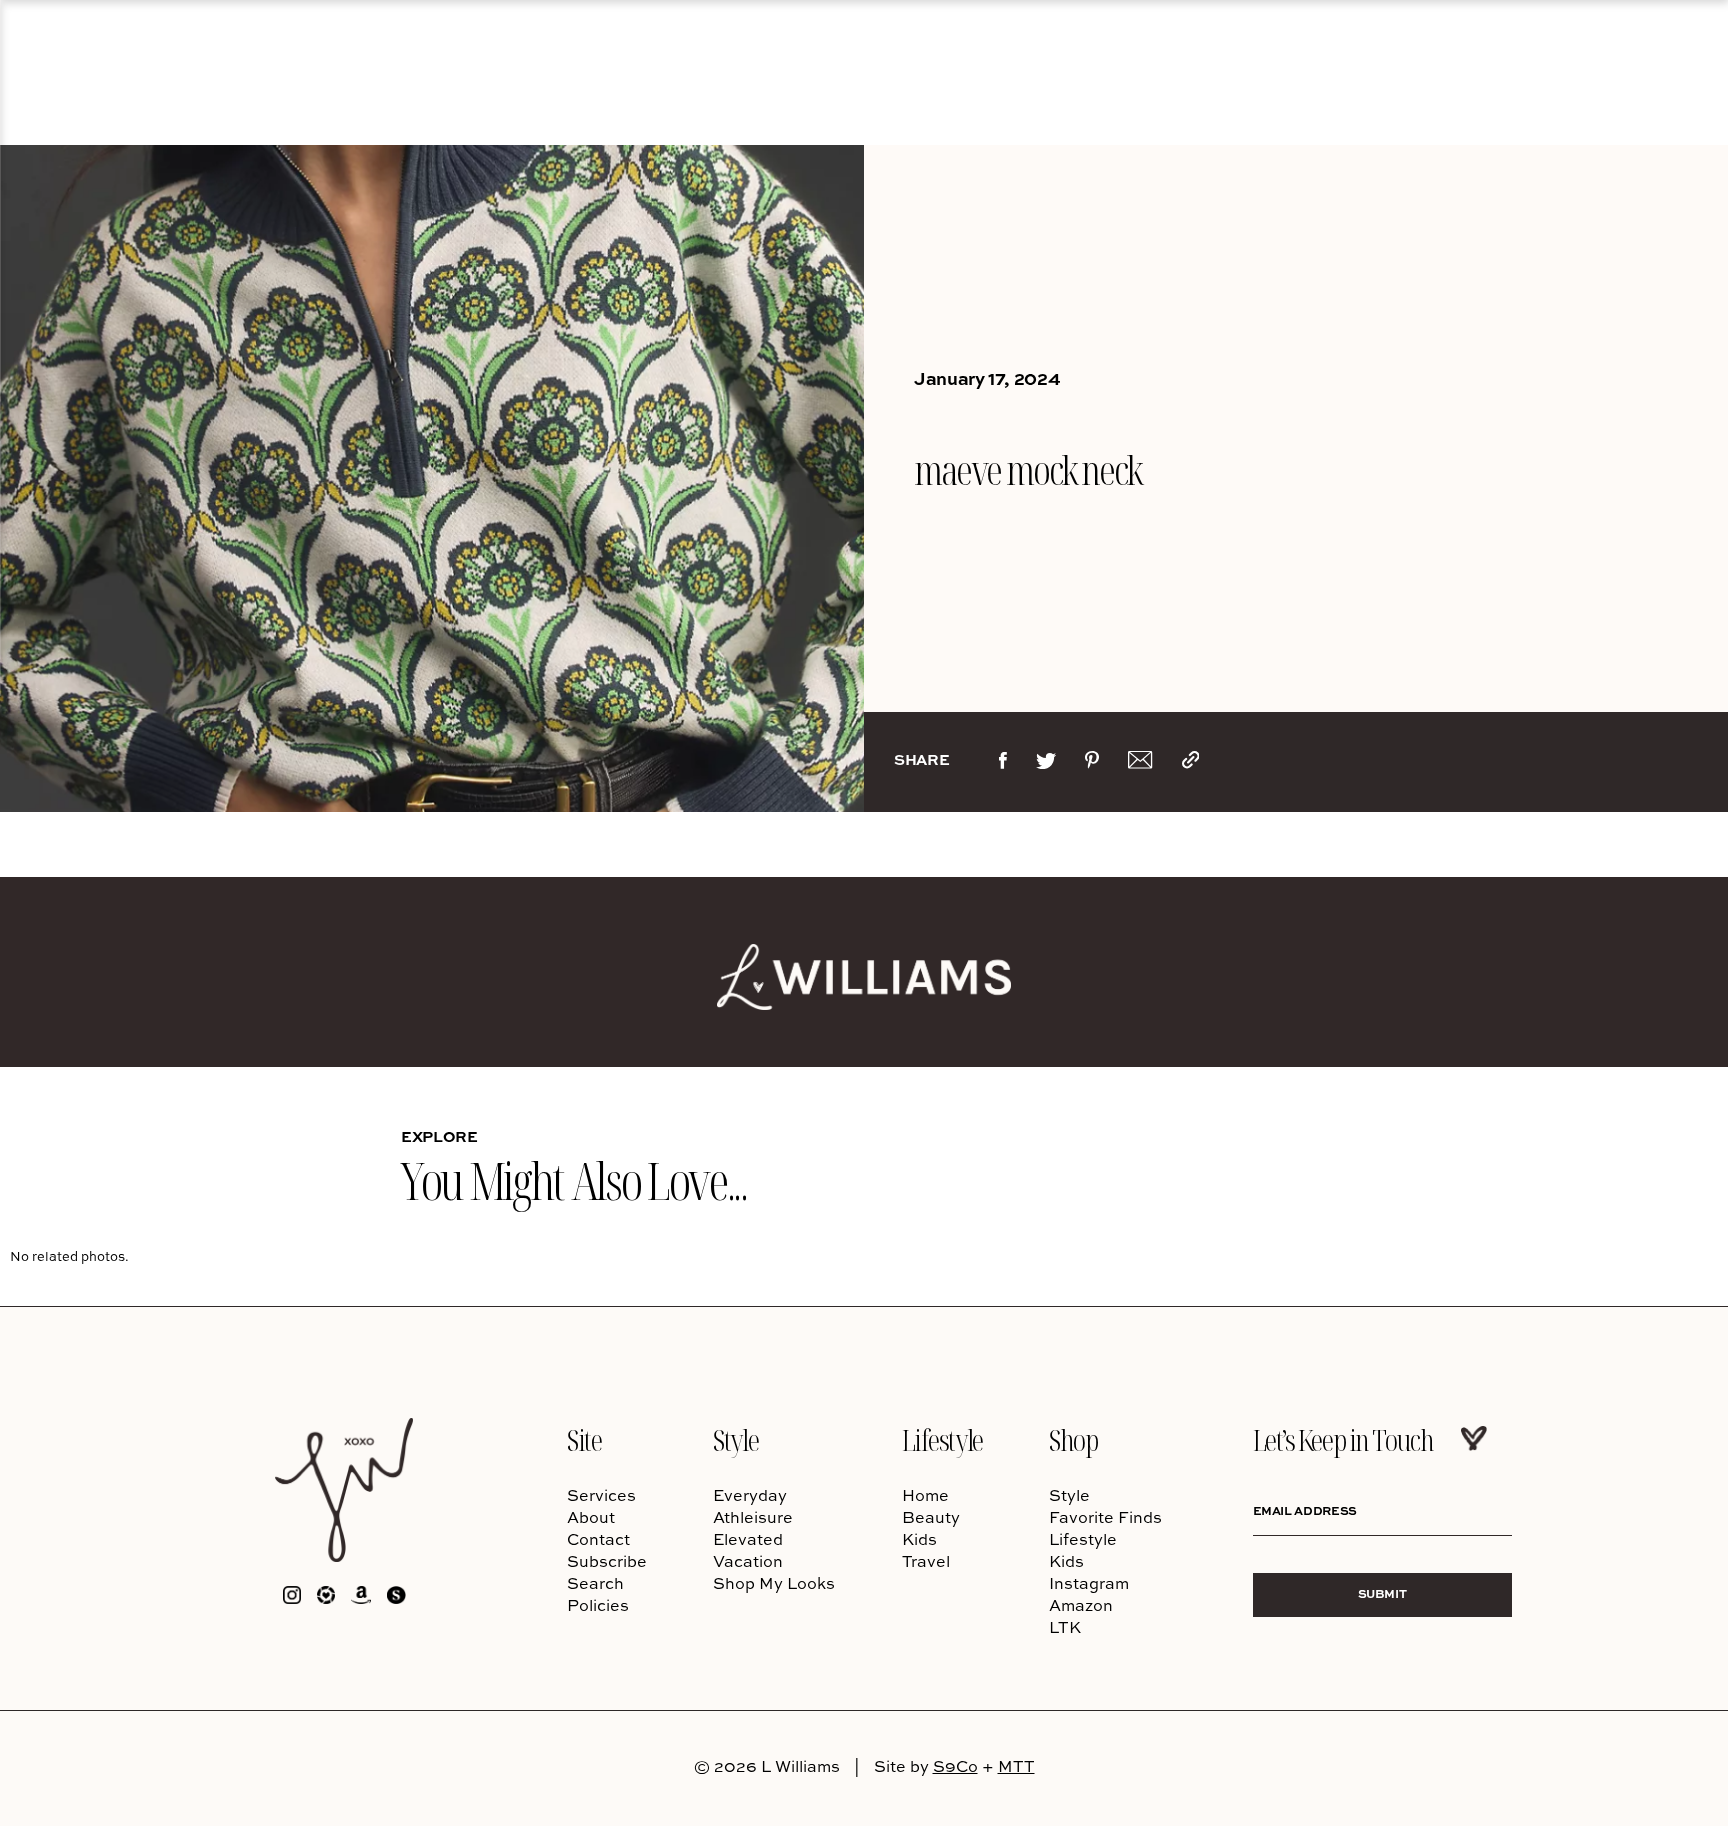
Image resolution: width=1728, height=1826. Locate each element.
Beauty (931, 1517)
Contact (598, 1539)
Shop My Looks (774, 1583)
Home (925, 1495)
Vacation (748, 1561)
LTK (1065, 1627)
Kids (919, 1539)
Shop (1073, 1439)
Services (601, 1495)
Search (595, 1583)
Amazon (1081, 1605)
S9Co (955, 1766)
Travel (926, 1561)
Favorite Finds (1105, 1517)
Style (735, 1439)
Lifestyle (942, 1439)
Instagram (1089, 1583)
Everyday (750, 1495)
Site (584, 1439)
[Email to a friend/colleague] (1140, 764)
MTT (1016, 1766)
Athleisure (753, 1517)
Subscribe (607, 1561)
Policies (598, 1605)
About (591, 1517)
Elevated (748, 1539)
